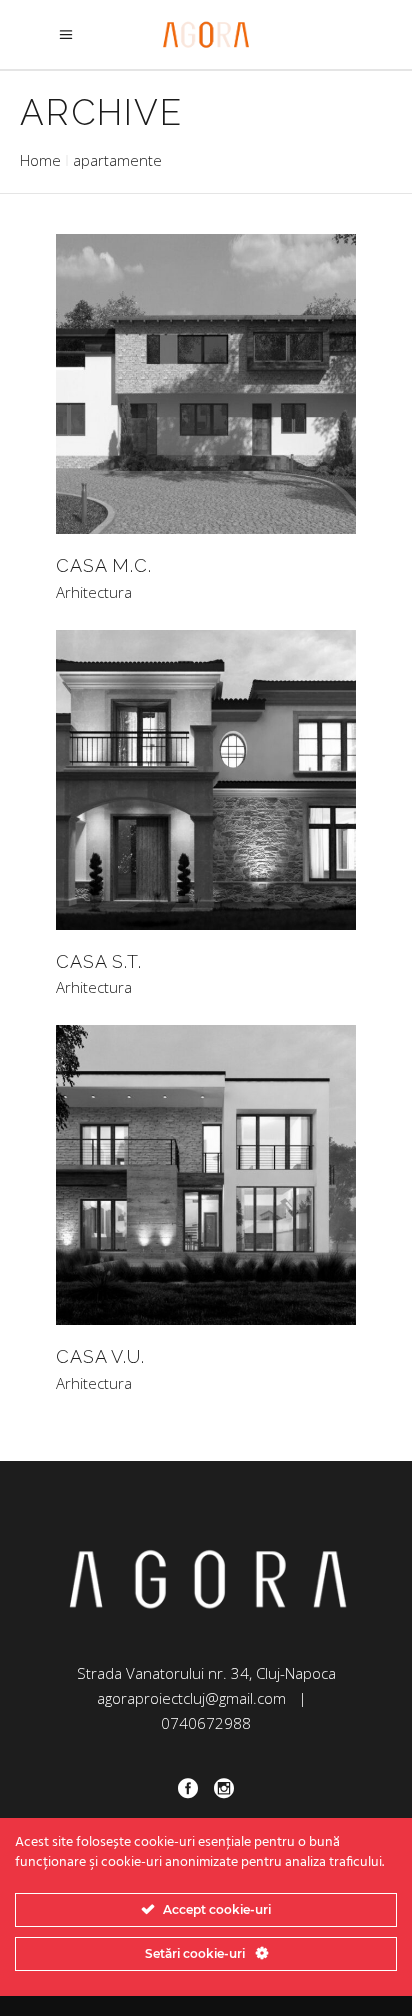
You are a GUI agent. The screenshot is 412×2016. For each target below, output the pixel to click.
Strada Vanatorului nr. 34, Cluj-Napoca (206, 1673)
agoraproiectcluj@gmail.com (191, 1698)
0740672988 (206, 1723)
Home (40, 160)
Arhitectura (94, 592)
